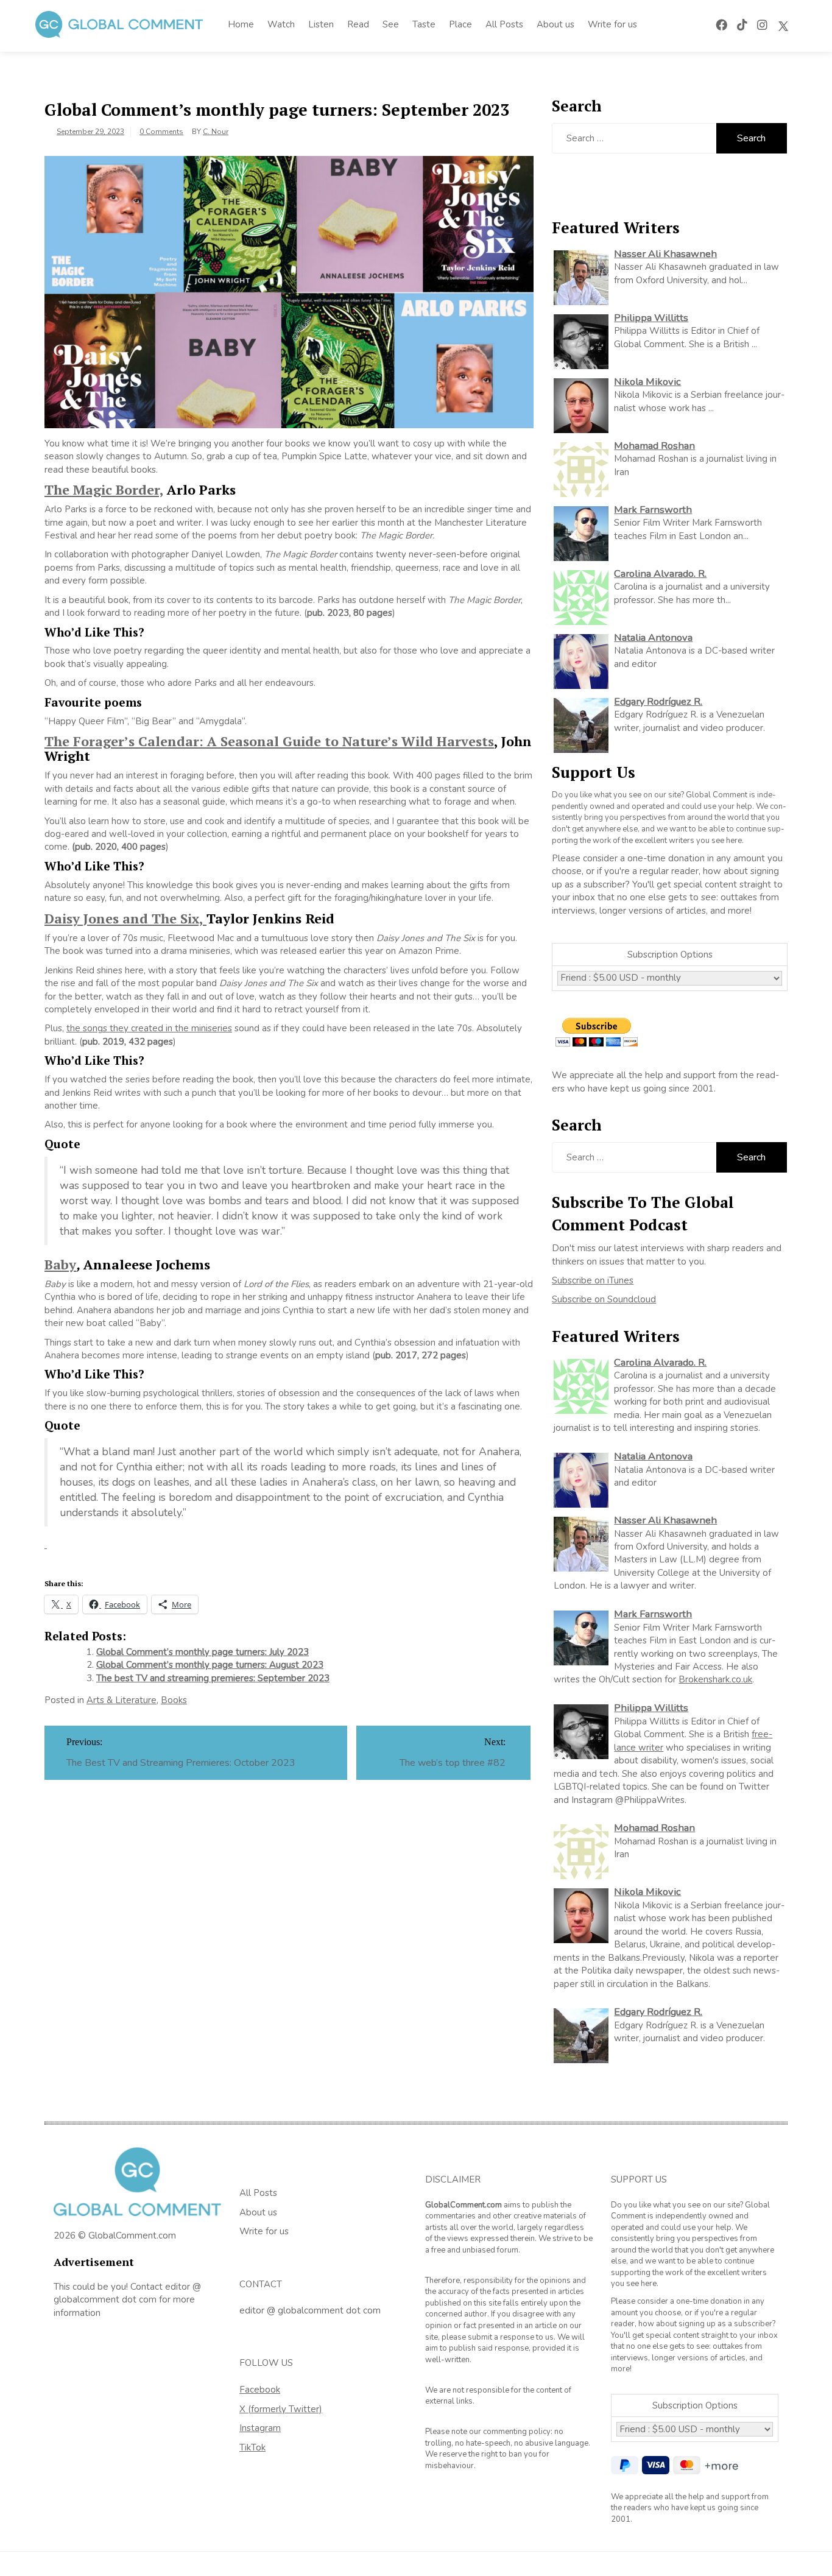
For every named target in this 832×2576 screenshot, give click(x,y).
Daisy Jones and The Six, (125, 918)
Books (174, 1700)
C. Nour (216, 132)
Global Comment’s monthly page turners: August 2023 (210, 1665)
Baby (60, 1264)
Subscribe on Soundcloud (604, 1299)
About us (555, 24)
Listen (321, 24)
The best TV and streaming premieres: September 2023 (213, 1678)
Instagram (260, 2428)
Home (241, 24)
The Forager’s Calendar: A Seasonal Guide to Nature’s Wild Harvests (269, 741)
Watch (281, 24)
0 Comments (161, 132)
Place (460, 24)
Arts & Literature (122, 1700)
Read (358, 24)
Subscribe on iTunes (593, 1280)
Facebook (260, 2390)
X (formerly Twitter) (281, 2409)
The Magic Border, (104, 489)
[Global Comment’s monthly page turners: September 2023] (289, 291)
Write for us (612, 24)
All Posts (504, 24)
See (391, 24)
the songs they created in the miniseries (149, 1028)
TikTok (252, 2447)
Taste (424, 24)
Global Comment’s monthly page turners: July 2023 (203, 1652)
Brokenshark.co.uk (715, 1679)
